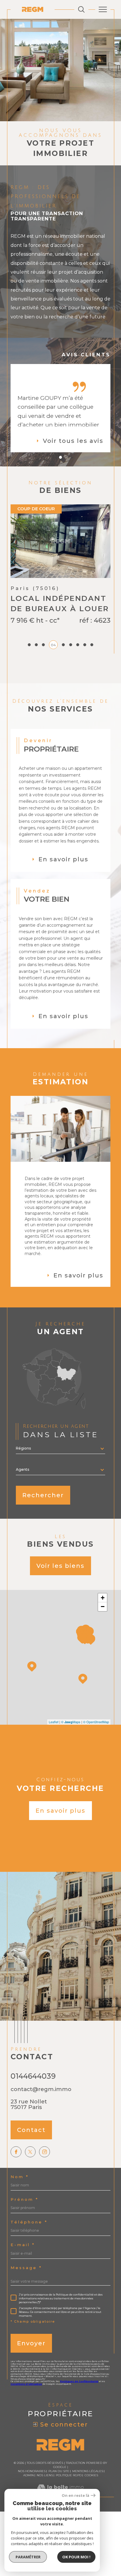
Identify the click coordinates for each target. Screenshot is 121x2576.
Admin (28, 2475)
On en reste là (75, 2496)
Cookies (91, 2475)
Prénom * (25, 2199)
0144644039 (33, 2076)
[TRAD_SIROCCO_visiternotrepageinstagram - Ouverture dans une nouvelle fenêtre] (44, 2152)
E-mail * (23, 2245)
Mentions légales (88, 2471)
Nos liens (45, 2475)
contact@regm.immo (41, 2089)
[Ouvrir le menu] (103, 9)
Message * (26, 2268)
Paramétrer (28, 2557)
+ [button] (103, 1598)
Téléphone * (29, 2222)
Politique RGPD (69, 2475)
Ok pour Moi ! (76, 2557)
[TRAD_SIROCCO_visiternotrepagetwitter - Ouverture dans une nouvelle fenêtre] (30, 2152)
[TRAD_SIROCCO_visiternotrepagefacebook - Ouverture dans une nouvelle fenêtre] (16, 2152)
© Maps (71, 1722)
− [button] (103, 1607)
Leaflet (54, 1722)
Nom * (20, 2177)
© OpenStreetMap (96, 1722)
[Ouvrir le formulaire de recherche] (81, 9)
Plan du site (59, 2471)
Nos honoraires (32, 2471)
